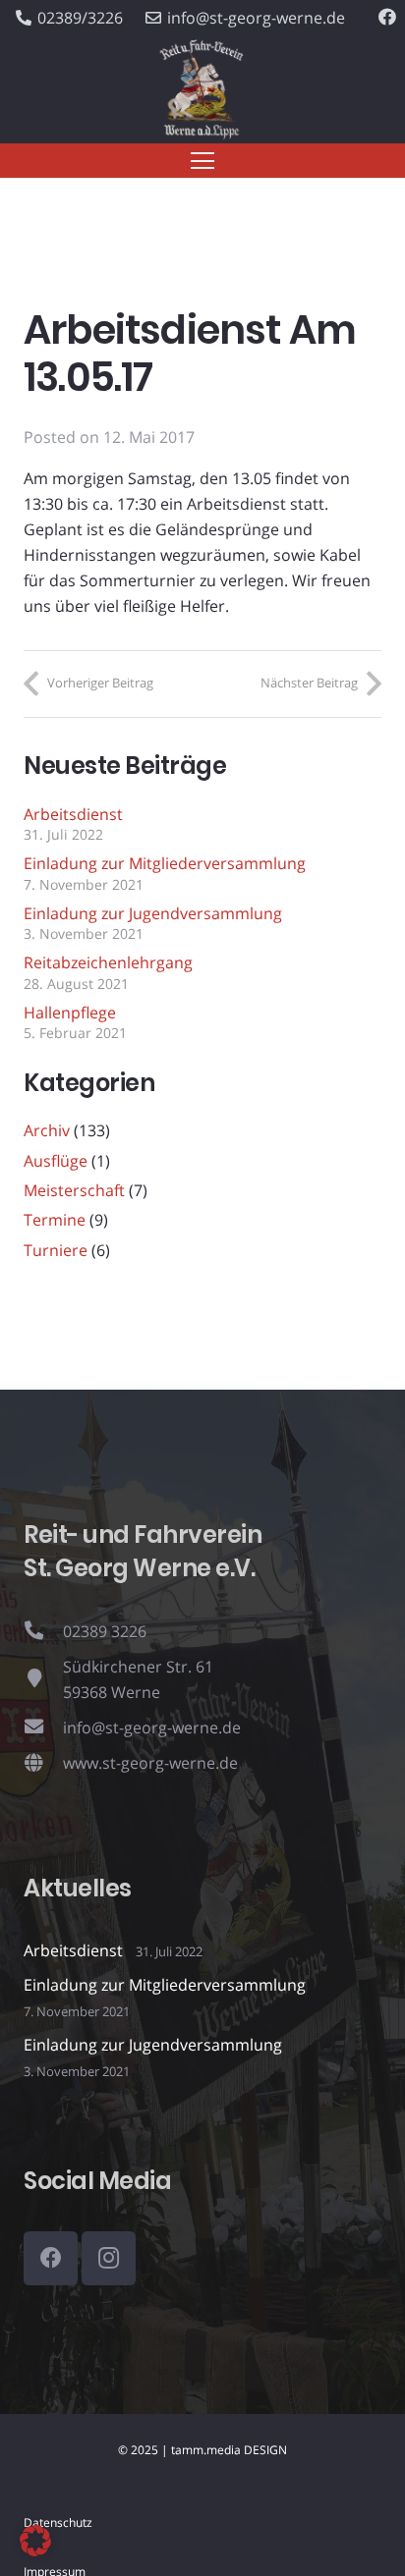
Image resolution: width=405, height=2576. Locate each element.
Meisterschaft (74, 1190)
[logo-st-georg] (202, 90)
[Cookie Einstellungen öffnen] (35, 2550)
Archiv (47, 1130)
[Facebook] (387, 17)
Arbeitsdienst (73, 814)
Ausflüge (56, 1161)
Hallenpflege (70, 1013)
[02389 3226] (43, 1631)
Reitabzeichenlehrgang (108, 962)
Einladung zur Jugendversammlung (153, 913)
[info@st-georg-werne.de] (43, 1727)
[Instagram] (109, 2258)
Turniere (56, 1250)
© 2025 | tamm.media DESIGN (202, 2450)
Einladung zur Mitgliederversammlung (165, 863)
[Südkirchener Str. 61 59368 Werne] (43, 1679)
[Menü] (202, 161)
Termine (55, 1220)
